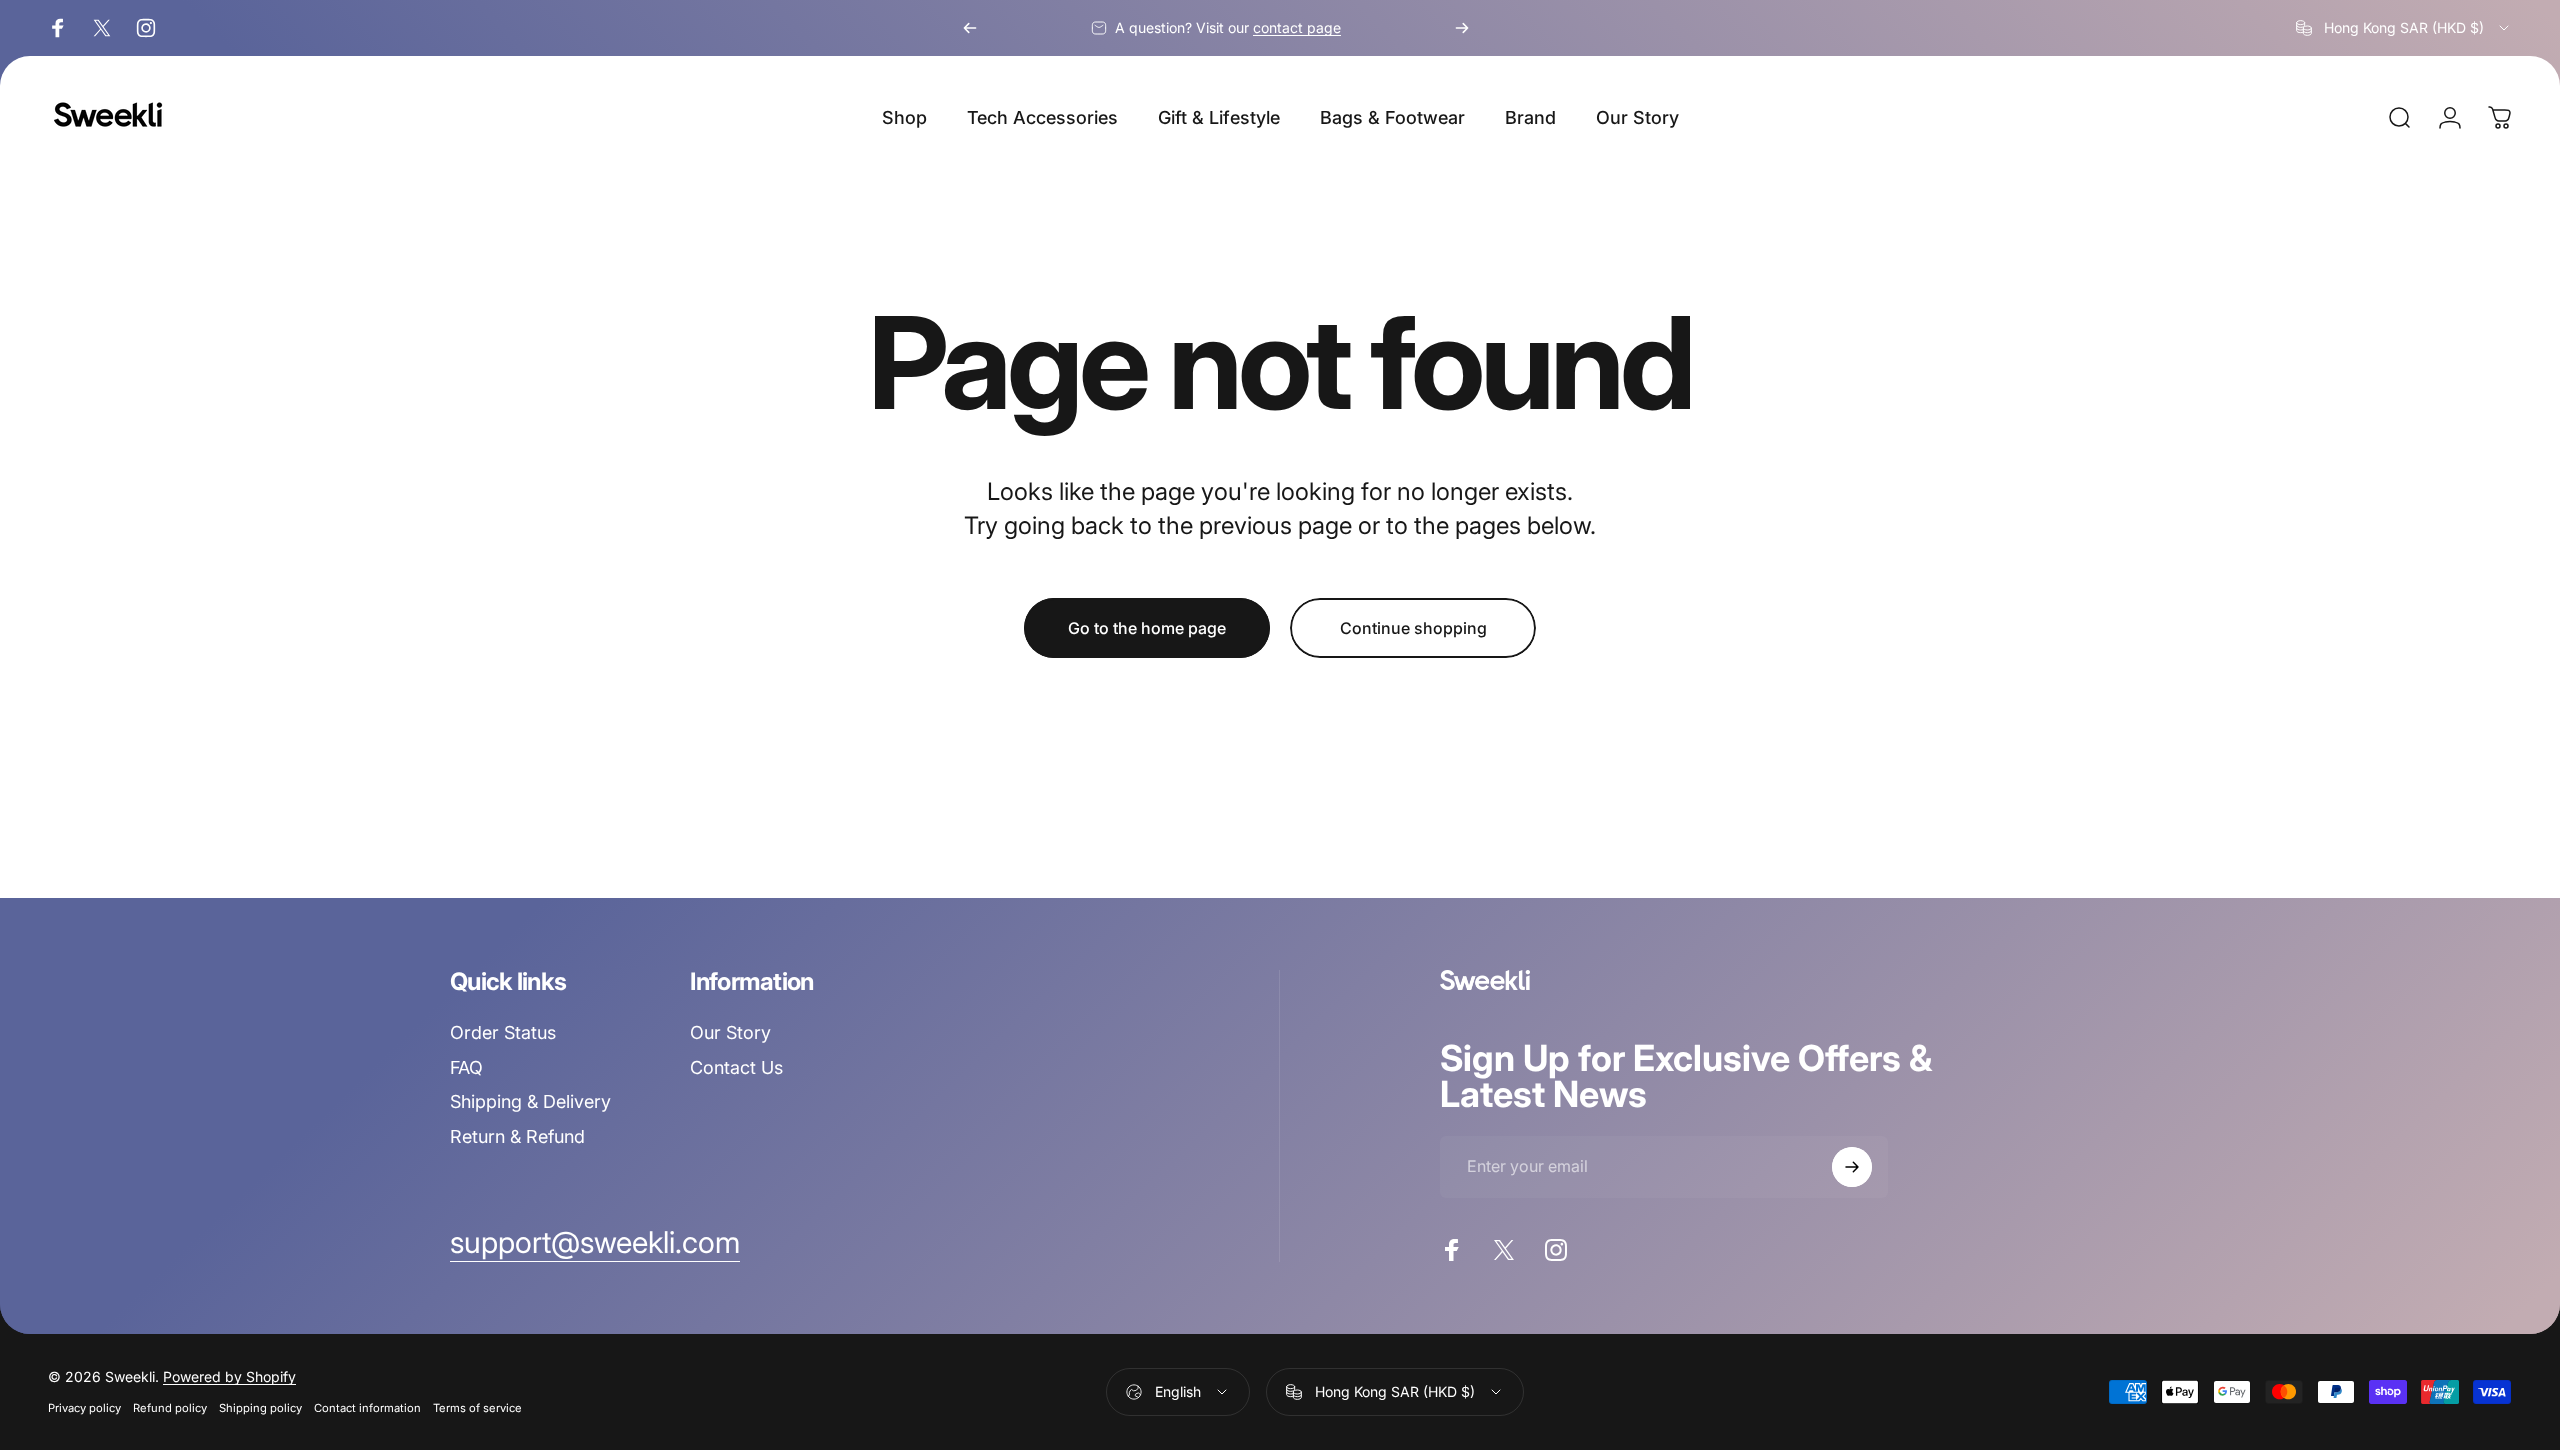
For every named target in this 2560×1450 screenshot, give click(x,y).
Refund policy (170, 1408)
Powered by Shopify (229, 1376)
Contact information (367, 1408)
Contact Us (736, 1067)
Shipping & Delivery (530, 1101)
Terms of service (477, 1408)
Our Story (730, 1032)
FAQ (466, 1067)
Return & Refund (517, 1136)
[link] (595, 1243)
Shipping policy (260, 1408)
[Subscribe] (1852, 1167)
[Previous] (970, 28)
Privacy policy (84, 1408)
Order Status (503, 1032)
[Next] (1462, 28)
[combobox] (2404, 28)
